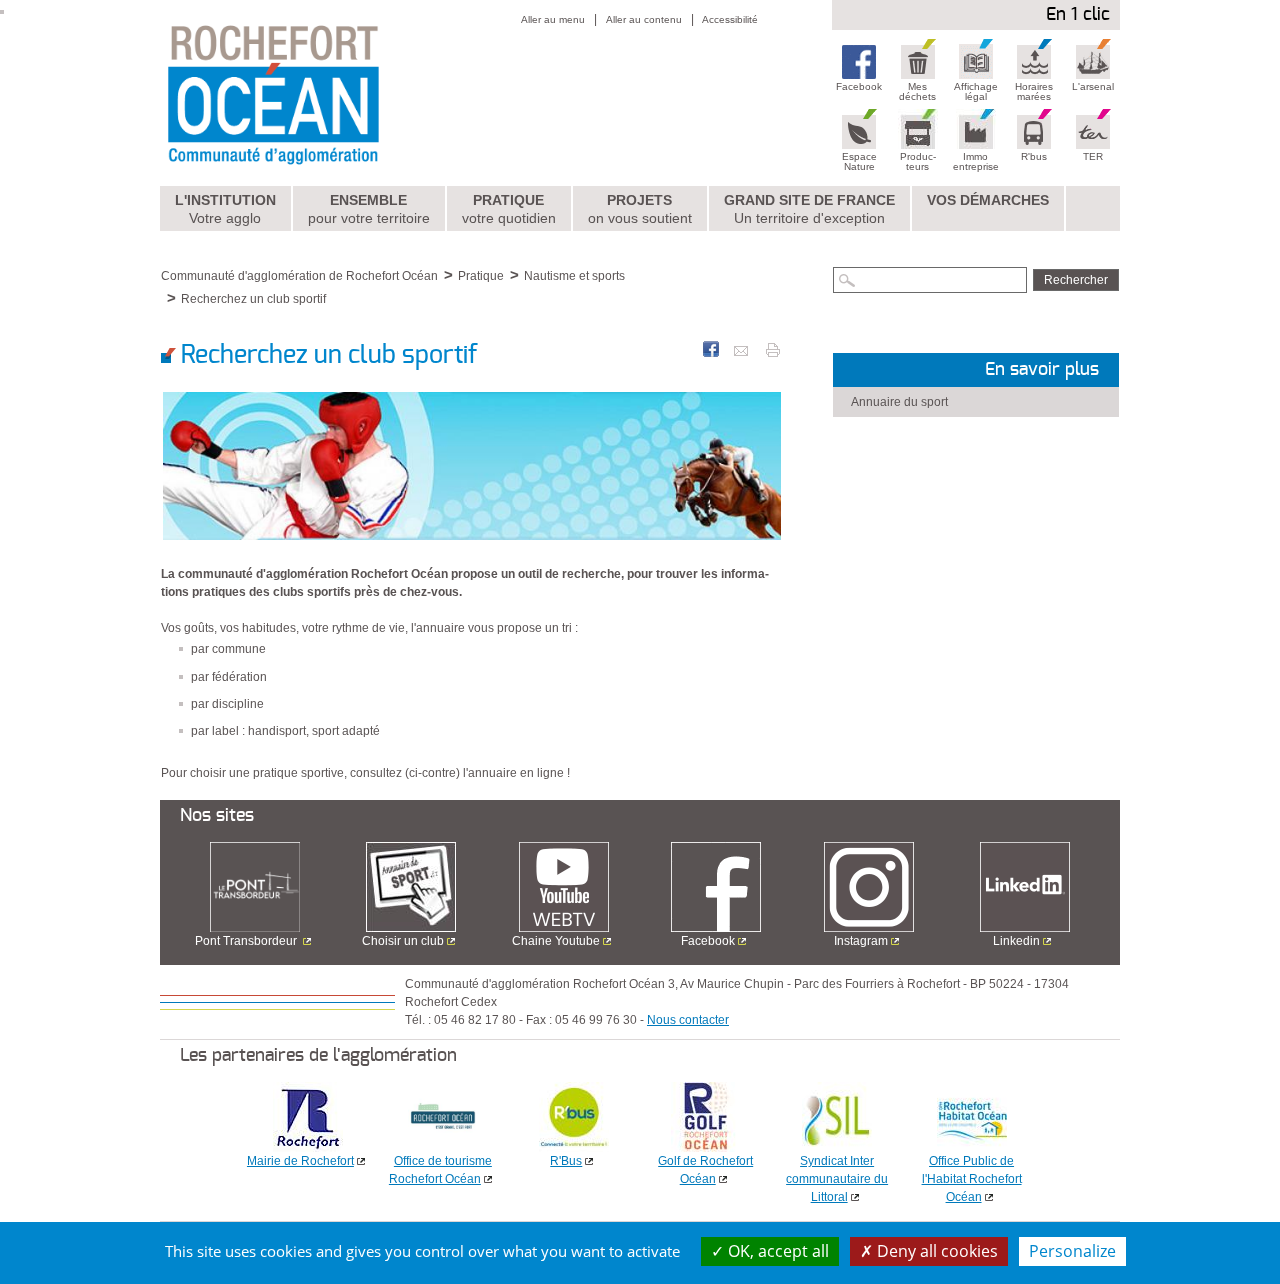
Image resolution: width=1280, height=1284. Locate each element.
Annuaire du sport (899, 402)
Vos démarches (988, 200)
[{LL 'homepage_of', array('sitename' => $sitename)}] (316, 93)
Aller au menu (553, 19)
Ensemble (369, 209)
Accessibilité (730, 19)
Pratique (509, 209)
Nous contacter (688, 1020)
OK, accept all (776, 1251)
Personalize (1072, 1251)
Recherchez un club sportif (253, 299)
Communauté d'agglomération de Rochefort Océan (299, 276)
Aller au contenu (644, 19)
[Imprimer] (773, 349)
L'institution (225, 209)
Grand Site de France (809, 209)
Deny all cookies (935, 1251)
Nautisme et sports (574, 276)
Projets (640, 209)
